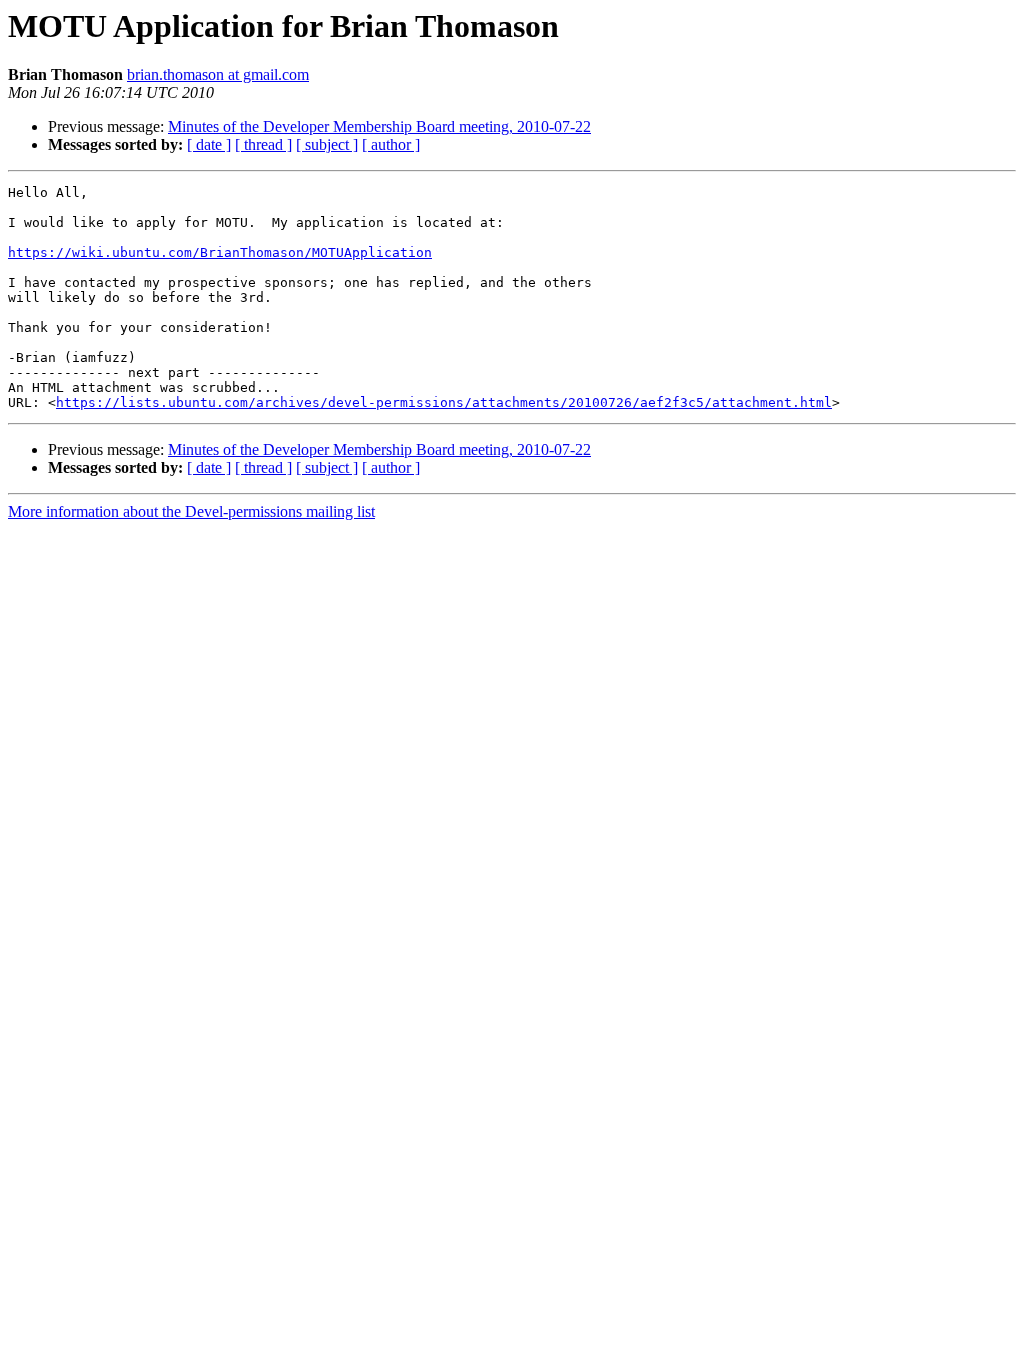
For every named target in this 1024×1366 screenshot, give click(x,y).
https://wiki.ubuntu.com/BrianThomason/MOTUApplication (220, 252)
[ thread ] (263, 144)
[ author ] (391, 144)
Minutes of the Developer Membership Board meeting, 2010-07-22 (379, 126)
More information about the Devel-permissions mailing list (191, 511)
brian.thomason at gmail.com (218, 74)
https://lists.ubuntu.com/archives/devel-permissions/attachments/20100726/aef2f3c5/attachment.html (444, 402)
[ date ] (209, 144)
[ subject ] (327, 144)
